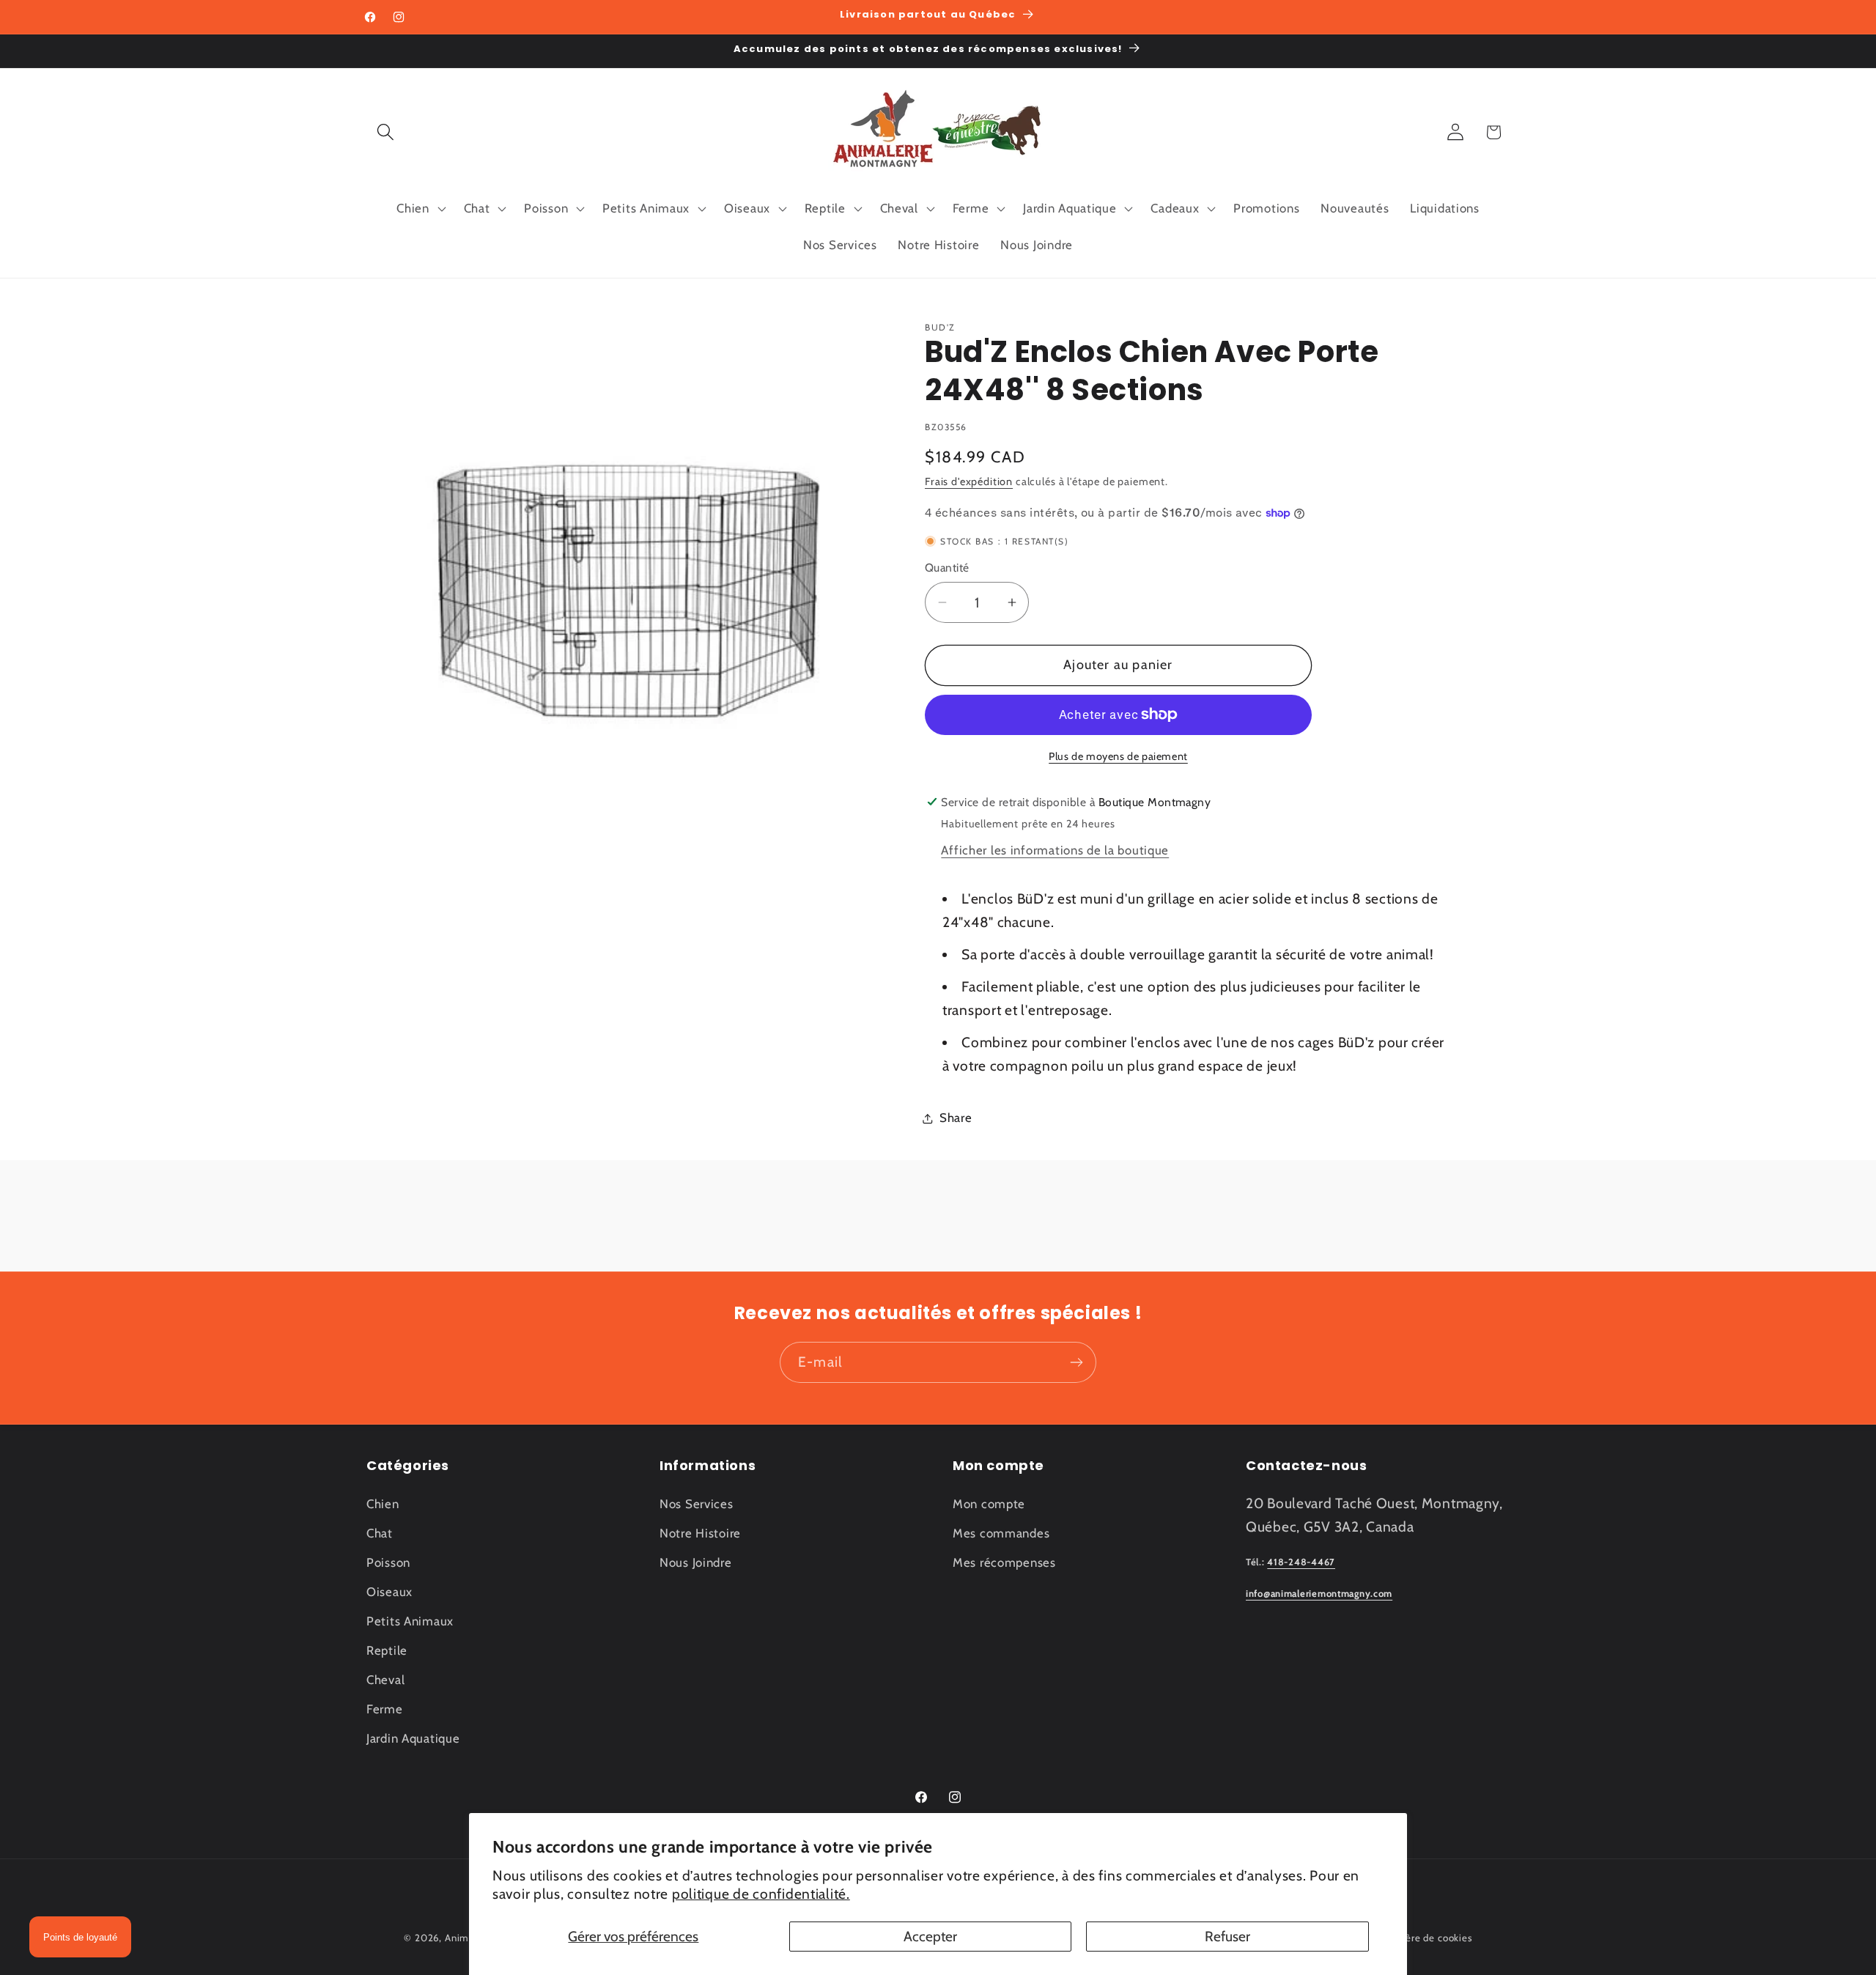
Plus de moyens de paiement (1118, 756)
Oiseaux (389, 1592)
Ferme (385, 1709)
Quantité (947, 568)
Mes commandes (1001, 1533)
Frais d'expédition (969, 481)
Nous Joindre (696, 1562)
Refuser (1227, 1936)
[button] (386, 132)
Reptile (387, 1650)
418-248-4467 (1301, 1562)
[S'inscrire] (1076, 1362)
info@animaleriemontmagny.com (1319, 1594)
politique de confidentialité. (761, 1894)
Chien (383, 1504)
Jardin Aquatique (413, 1738)
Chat (380, 1533)
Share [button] (956, 1118)
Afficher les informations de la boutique (1055, 850)
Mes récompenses (1004, 1562)
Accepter (930, 1936)
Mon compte (989, 1504)
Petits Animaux (410, 1621)
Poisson (388, 1562)
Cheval (385, 1680)
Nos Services (697, 1504)
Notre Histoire (700, 1533)
